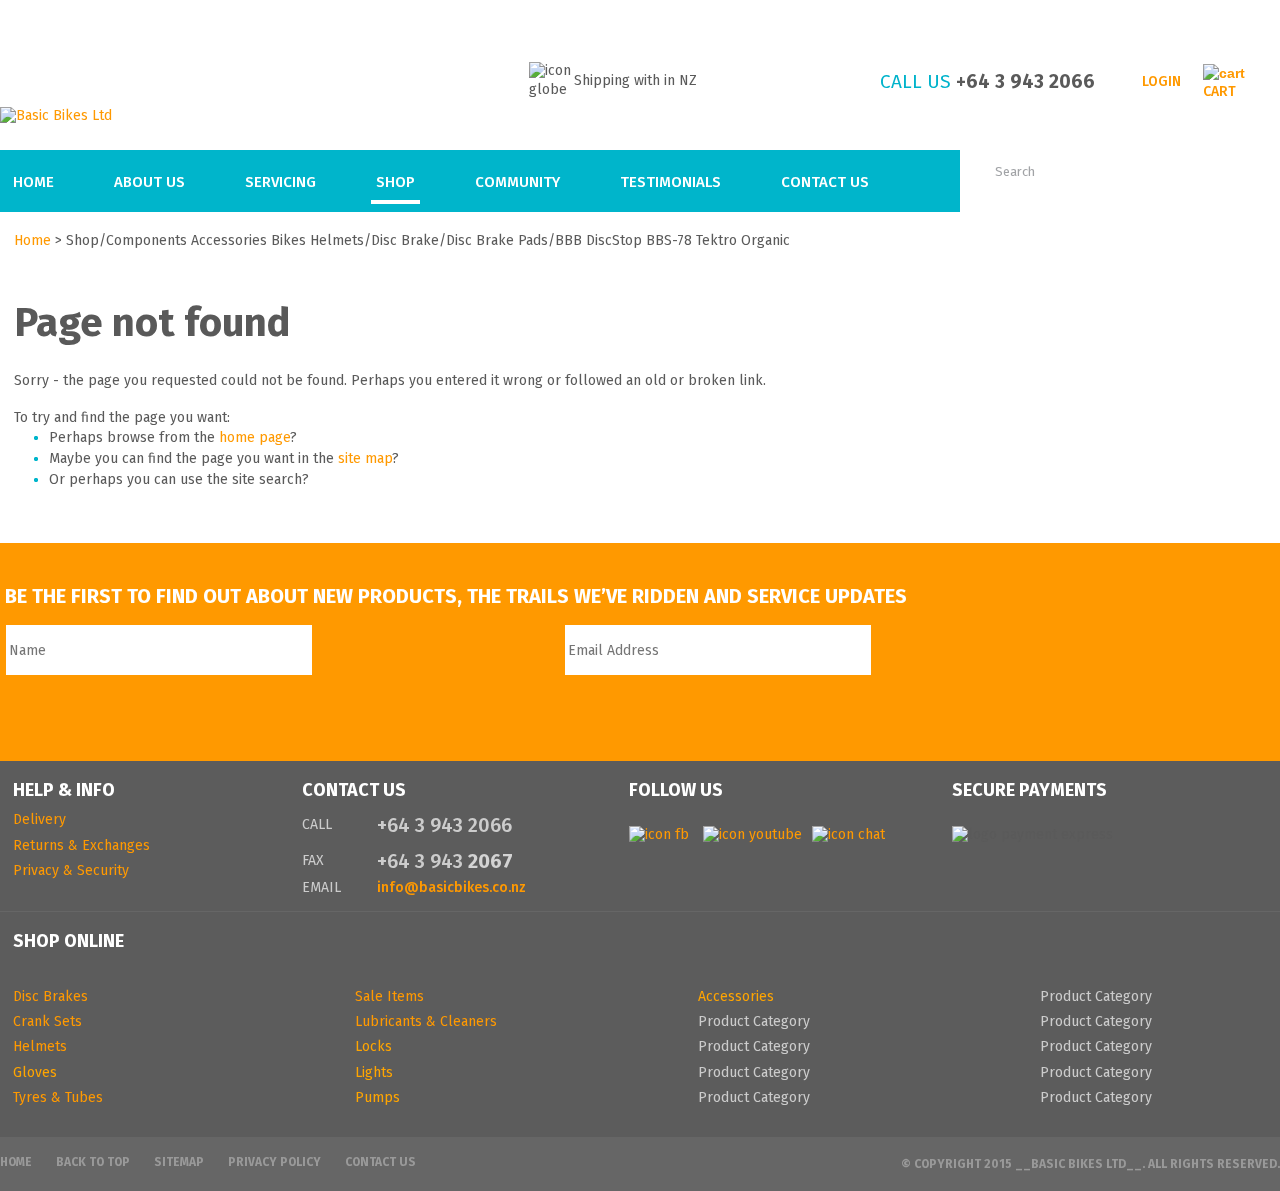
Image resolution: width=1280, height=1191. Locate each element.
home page (254, 437)
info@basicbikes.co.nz (451, 887)
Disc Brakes (50, 996)
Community (517, 182)
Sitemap (179, 1162)
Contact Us (825, 182)
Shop (395, 182)
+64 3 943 (422, 861)
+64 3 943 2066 (1025, 81)
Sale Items (389, 996)
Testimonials (670, 182)
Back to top (93, 1162)
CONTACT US (354, 790)
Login (1161, 81)
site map (365, 458)
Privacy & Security (71, 870)
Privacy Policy (274, 1162)
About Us (149, 182)
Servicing (280, 182)
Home (33, 182)
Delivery (39, 819)
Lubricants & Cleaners (426, 1021)
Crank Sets (47, 1021)
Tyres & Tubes (58, 1097)
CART (1219, 91)
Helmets (40, 1046)
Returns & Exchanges (81, 845)
